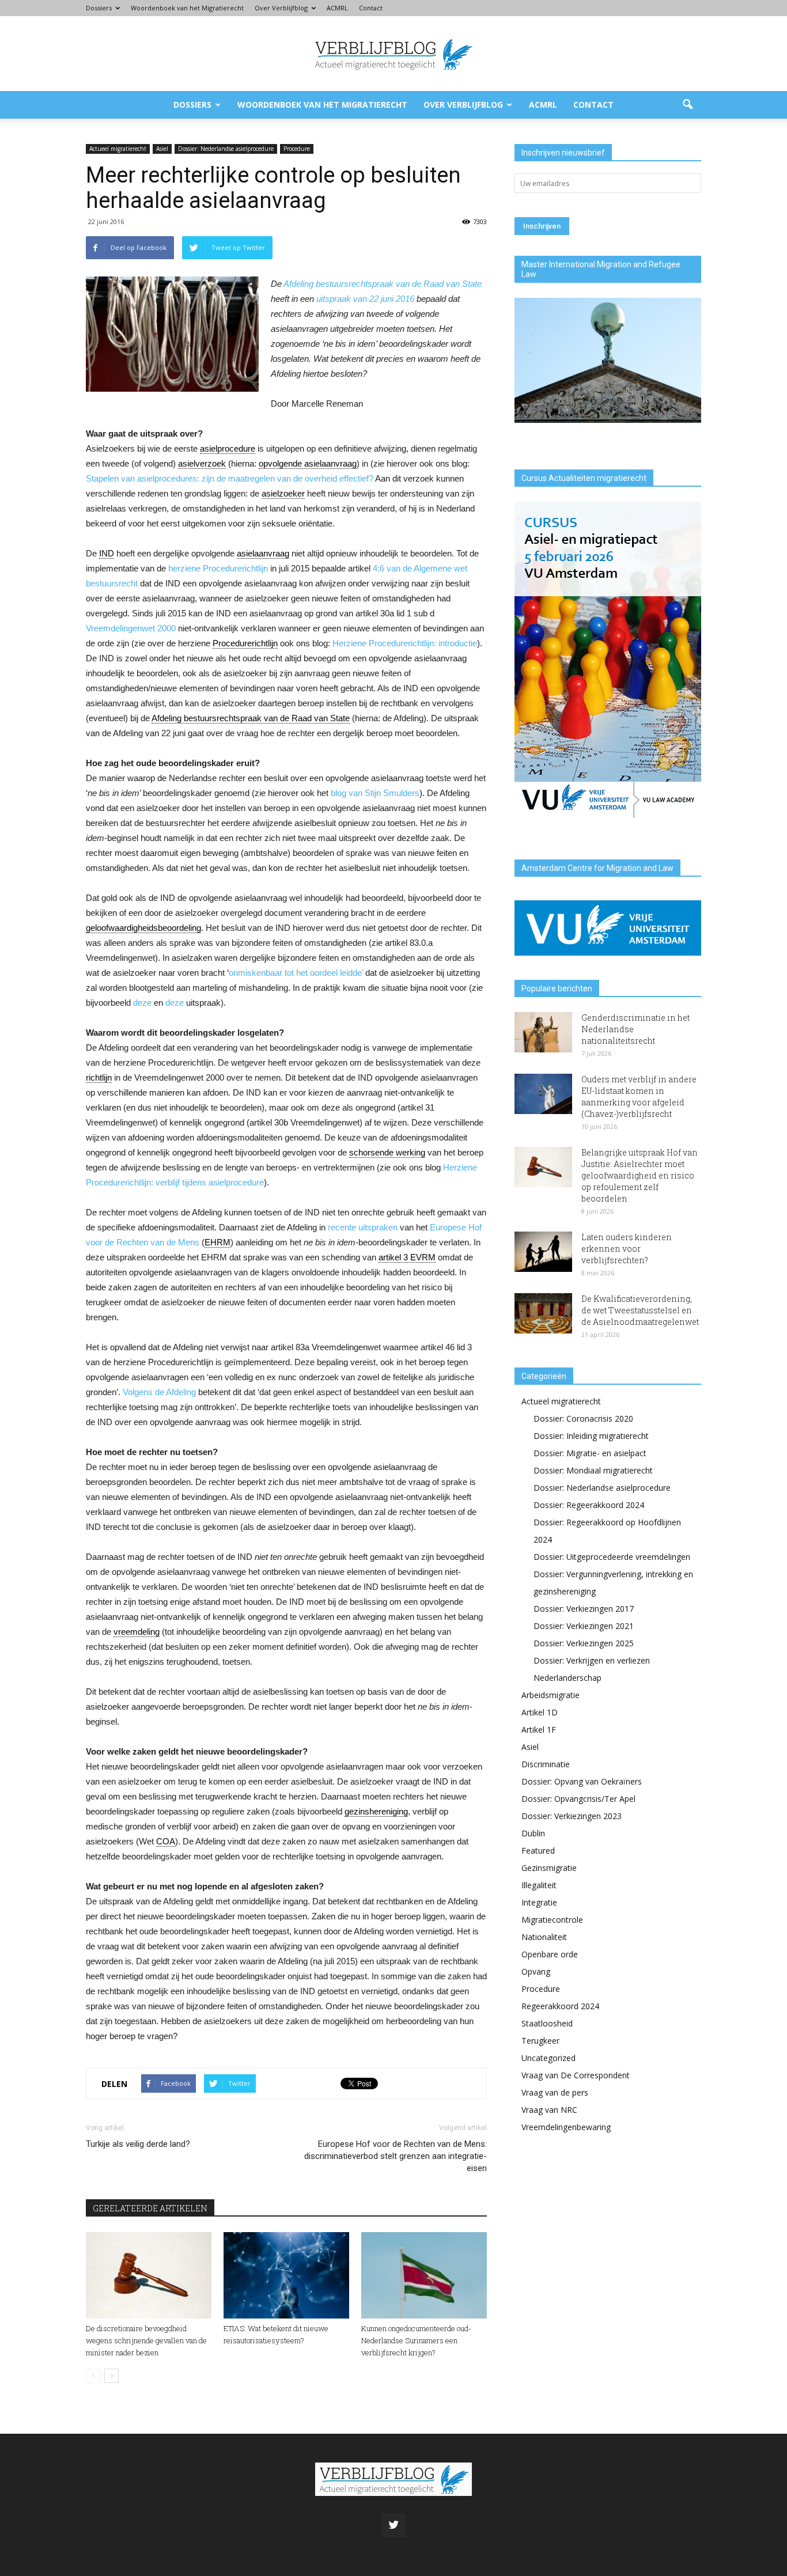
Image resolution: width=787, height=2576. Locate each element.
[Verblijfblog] (393, 54)
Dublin (533, 1833)
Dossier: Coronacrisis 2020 (583, 1418)
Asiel (162, 149)
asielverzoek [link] (202, 463)
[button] (687, 105)
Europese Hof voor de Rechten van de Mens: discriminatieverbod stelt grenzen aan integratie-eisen (396, 2156)
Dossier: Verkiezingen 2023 (572, 1816)
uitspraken (378, 1227)
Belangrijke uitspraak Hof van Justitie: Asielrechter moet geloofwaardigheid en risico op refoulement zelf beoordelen (640, 1175)
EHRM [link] (217, 1242)
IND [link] (107, 553)
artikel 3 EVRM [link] (407, 1257)
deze (142, 1003)
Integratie (539, 1902)
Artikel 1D (540, 1712)
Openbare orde (550, 1954)
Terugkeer (540, 2041)
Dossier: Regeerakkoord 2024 (589, 1505)
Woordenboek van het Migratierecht (187, 8)
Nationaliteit (544, 1937)
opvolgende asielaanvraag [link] (308, 463)
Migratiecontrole (552, 1920)
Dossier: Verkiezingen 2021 (584, 1626)
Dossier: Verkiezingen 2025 (584, 1643)
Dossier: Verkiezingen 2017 (584, 1609)
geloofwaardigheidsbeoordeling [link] (143, 928)
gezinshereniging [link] (376, 1811)
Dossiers (99, 8)
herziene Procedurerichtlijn (218, 568)
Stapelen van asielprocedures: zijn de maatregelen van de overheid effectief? (230, 478)
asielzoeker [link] (283, 493)
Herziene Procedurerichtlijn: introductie (405, 643)
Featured (538, 1850)
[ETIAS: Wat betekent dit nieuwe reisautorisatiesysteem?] (286, 2275)
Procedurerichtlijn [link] (245, 643)
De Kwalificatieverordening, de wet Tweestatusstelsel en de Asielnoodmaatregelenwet (640, 1310)
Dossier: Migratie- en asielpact (590, 1453)
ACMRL (337, 8)
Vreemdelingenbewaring (566, 2127)
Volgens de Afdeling (159, 1392)
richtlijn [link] (99, 1077)
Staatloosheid (547, 2023)
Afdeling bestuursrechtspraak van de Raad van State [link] (251, 718)
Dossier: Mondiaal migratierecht (593, 1470)
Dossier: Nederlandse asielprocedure (226, 149)
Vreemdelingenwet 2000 (131, 628)
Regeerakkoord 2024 (560, 2006)
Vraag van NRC (549, 2110)
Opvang (536, 1971)
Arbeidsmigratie (550, 1695)
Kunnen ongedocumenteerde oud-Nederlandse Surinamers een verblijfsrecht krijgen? (416, 2340)
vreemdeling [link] (137, 1632)
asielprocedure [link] (228, 448)
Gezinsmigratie (549, 1868)
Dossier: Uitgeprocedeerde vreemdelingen (612, 1557)
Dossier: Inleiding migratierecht (591, 1436)
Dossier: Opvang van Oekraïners (582, 1781)
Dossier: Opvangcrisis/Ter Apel (578, 1799)
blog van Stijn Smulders (375, 793)
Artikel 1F (539, 1730)
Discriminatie (546, 1764)
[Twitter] (393, 2525)
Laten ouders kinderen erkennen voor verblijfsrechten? (627, 1249)
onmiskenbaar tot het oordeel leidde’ (296, 973)
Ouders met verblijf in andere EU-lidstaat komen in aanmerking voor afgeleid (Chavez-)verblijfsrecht (639, 1096)
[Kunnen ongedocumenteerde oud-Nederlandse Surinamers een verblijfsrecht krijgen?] (424, 2275)
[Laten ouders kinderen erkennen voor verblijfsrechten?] (543, 1252)
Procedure (297, 149)
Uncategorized (548, 2058)
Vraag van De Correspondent (576, 2075)
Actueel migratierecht (118, 149)
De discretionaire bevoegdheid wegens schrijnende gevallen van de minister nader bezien (146, 2340)
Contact (371, 8)
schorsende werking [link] (387, 1152)
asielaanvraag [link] (263, 553)
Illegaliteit (539, 1885)
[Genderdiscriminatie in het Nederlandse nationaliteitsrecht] (543, 1032)
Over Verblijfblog (281, 8)
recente (342, 1227)
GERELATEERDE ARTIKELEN (150, 2208)
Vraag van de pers (555, 2092)
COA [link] (166, 1841)
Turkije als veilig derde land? (138, 2144)
